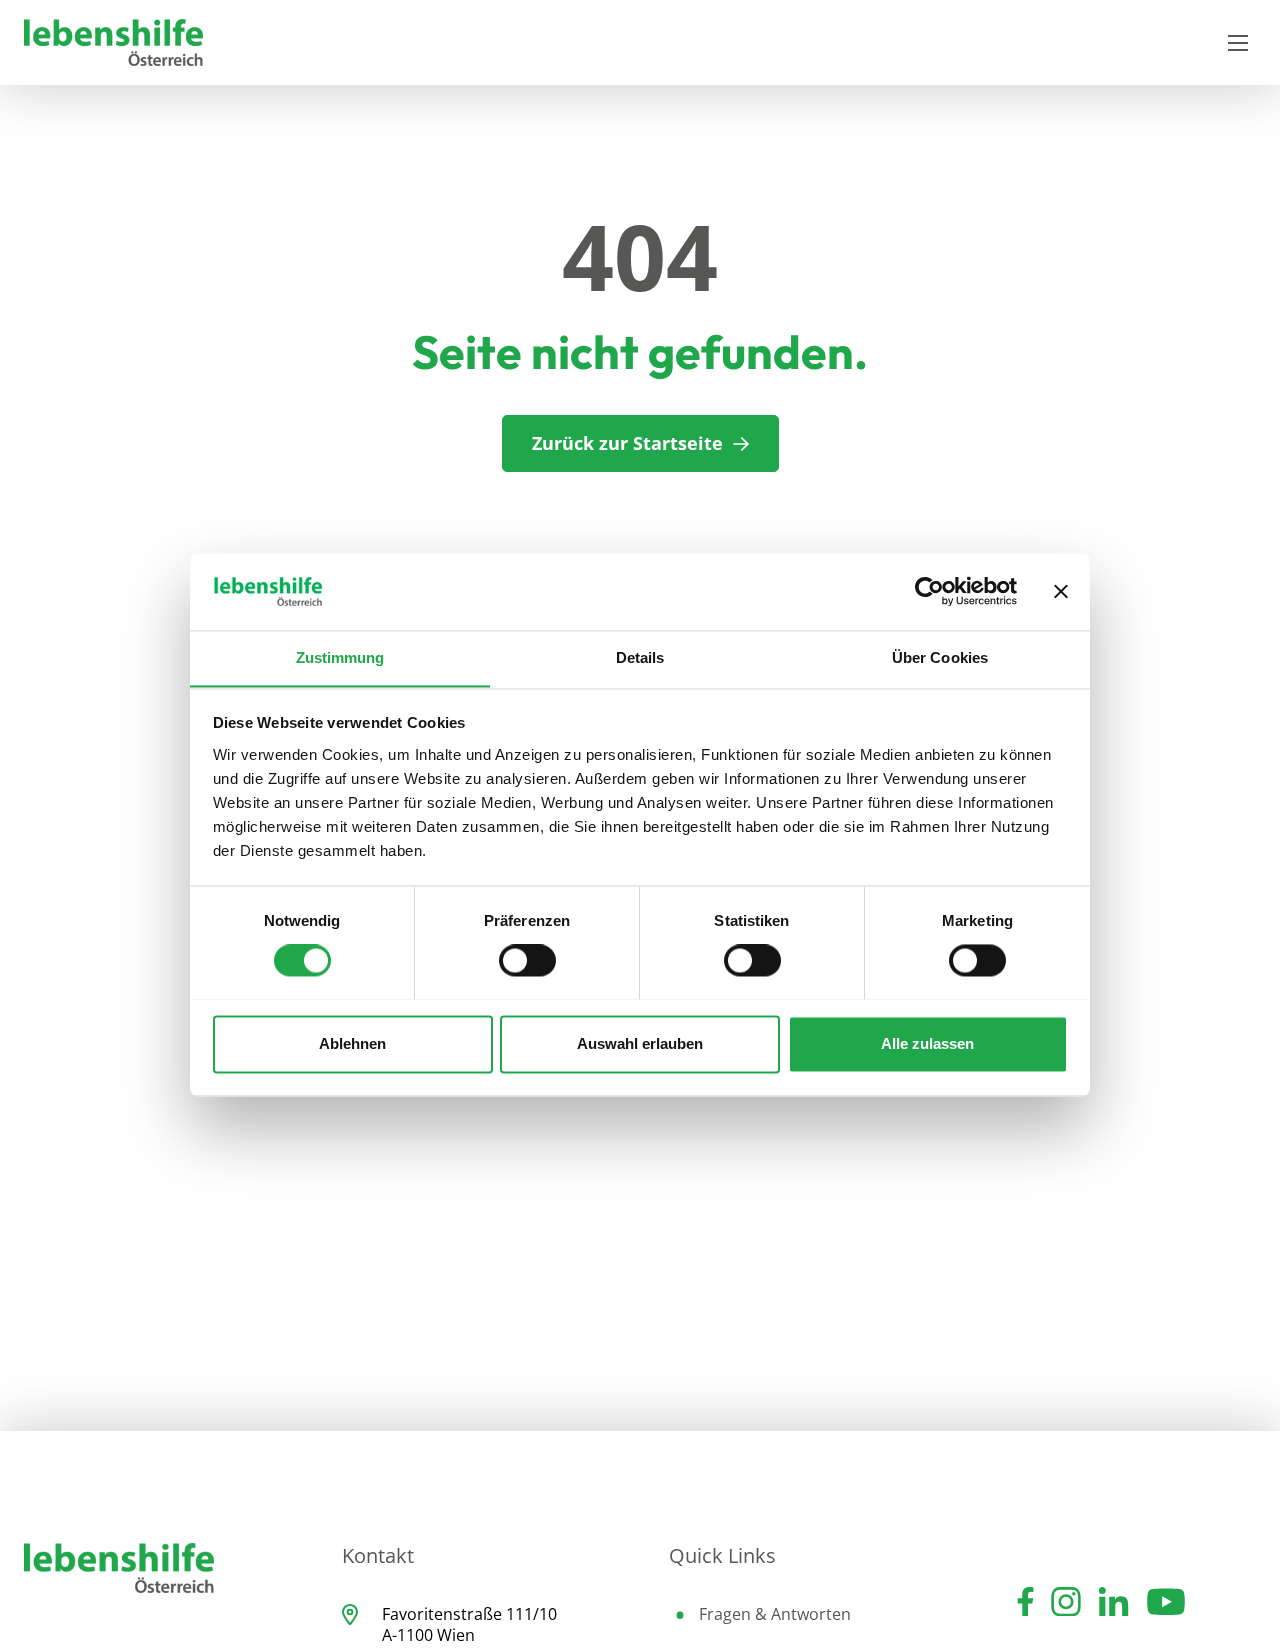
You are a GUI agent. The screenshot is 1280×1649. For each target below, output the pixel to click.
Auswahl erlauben (640, 1043)
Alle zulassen (927, 1043)
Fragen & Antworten (775, 1614)
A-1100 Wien (428, 1635)
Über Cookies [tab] (940, 657)
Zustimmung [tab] (340, 657)
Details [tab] (640, 657)
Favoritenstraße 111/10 (469, 1614)
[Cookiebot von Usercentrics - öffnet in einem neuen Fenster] (929, 591)
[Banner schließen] (1061, 591)
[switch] (527, 960)
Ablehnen (352, 1043)
